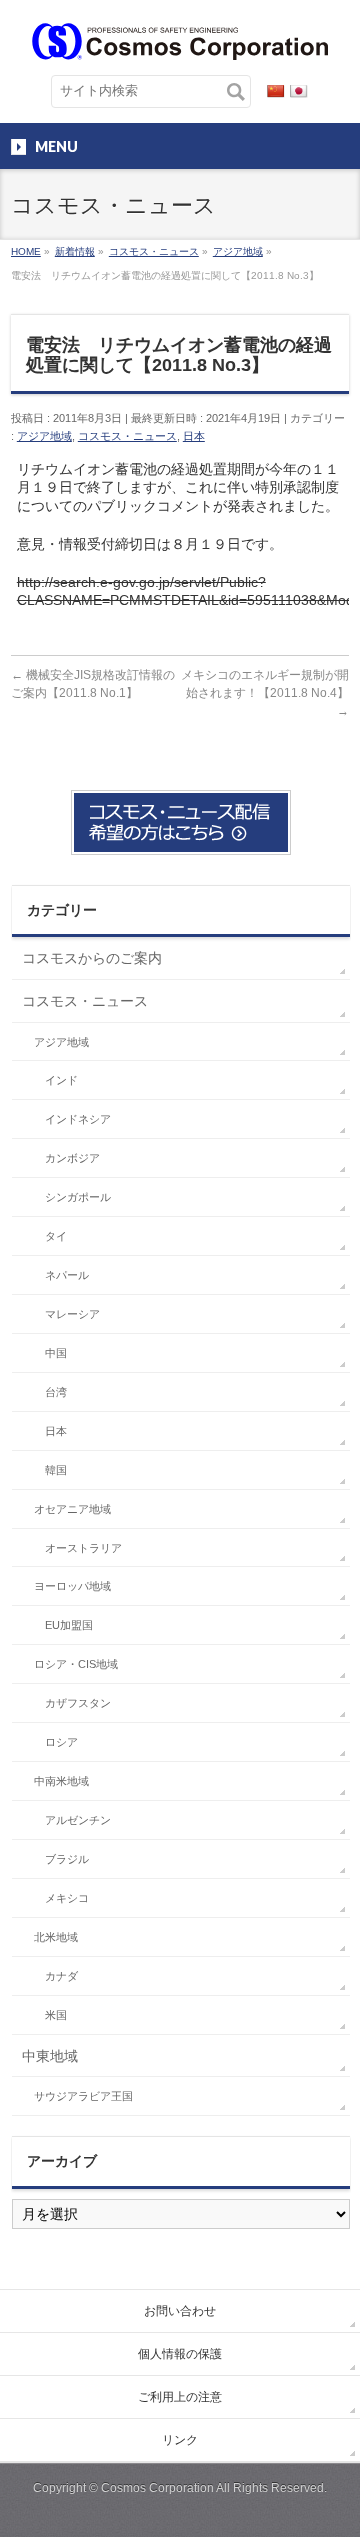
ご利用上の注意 (180, 2397)
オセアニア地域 (72, 1509)
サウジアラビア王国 (83, 2096)
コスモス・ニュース (127, 436)
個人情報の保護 (180, 2354)
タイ (56, 1236)
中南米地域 (61, 1781)
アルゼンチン (78, 1820)
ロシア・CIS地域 (76, 1664)
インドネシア (78, 1119)
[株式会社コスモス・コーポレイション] (179, 37)
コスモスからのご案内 (92, 958)
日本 (194, 436)
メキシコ (67, 1898)
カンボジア (72, 1158)
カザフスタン (78, 1703)
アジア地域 (44, 436)
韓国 (56, 1470)
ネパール (67, 1275)
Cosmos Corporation (157, 2488)
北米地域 (56, 1937)
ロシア (61, 1742)
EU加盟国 (69, 1625)
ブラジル (67, 1859)
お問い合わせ (180, 2311)
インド (61, 1080)
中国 (56, 1353)
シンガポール (78, 1197)
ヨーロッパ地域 (72, 1586)
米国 (56, 2015)
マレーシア (72, 1314)
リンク (180, 2440)
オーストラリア (83, 1548)
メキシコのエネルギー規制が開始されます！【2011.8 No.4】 (265, 693)
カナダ (61, 1976)
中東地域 (50, 2056)
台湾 (56, 1392)
